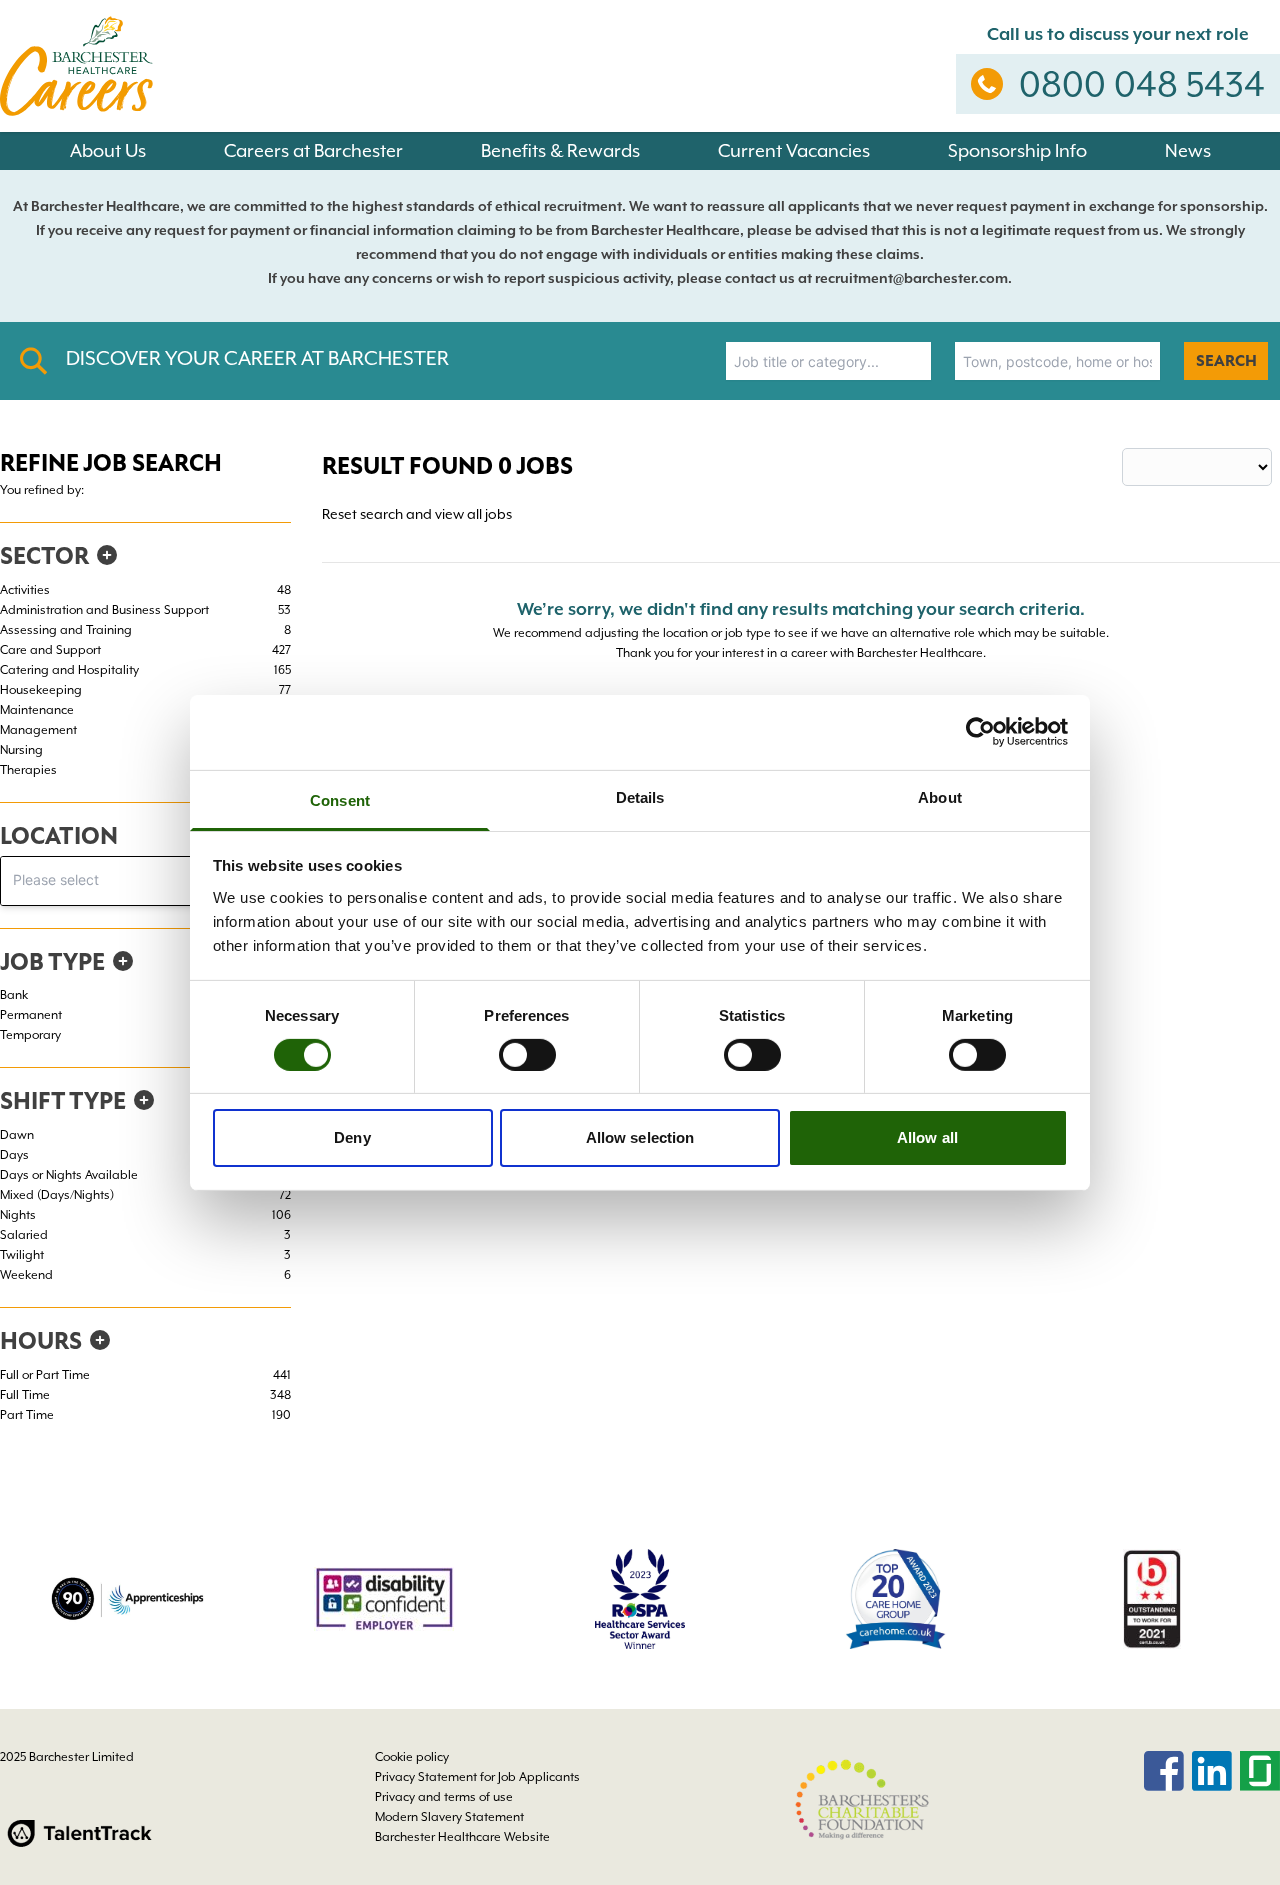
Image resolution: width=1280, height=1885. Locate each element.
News (1188, 150)
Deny (352, 1137)
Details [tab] (640, 796)
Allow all (927, 1137)
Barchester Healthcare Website (462, 1837)
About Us (108, 150)
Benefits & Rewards (560, 150)
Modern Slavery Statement (449, 1817)
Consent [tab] (340, 799)
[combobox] (828, 361)
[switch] (527, 1055)
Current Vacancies (794, 150)
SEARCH (1226, 361)
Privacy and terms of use (444, 1797)
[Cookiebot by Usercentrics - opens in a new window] (980, 732)
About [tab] (940, 796)
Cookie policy (412, 1757)
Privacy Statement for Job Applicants (477, 1777)
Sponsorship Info (1017, 150)
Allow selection (640, 1137)
